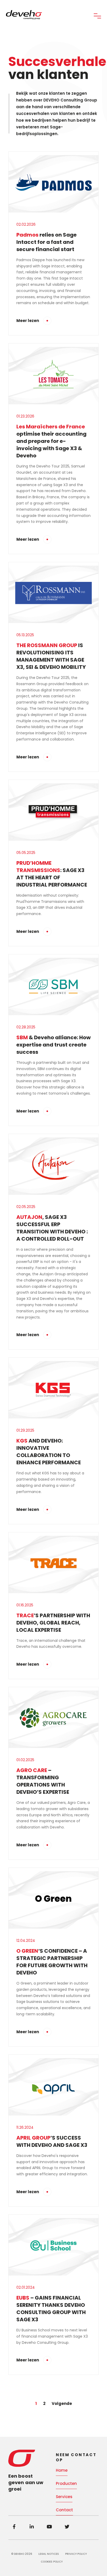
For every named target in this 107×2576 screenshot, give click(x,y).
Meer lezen (28, 321)
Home (62, 2470)
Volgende (62, 2403)
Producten (66, 2483)
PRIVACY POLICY (76, 2554)
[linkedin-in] (32, 2527)
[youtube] (49, 2527)
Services (64, 2497)
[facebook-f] (14, 2527)
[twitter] (67, 2527)
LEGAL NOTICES (49, 2554)
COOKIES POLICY (52, 2562)
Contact (64, 2510)
